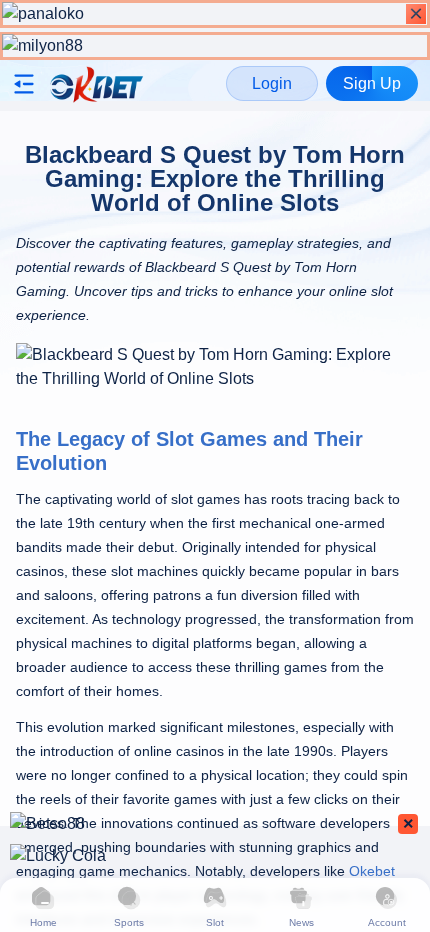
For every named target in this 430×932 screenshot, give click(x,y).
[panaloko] (215, 14)
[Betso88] (215, 824)
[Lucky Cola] (215, 856)
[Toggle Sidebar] (27, 84)
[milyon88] (215, 46)
